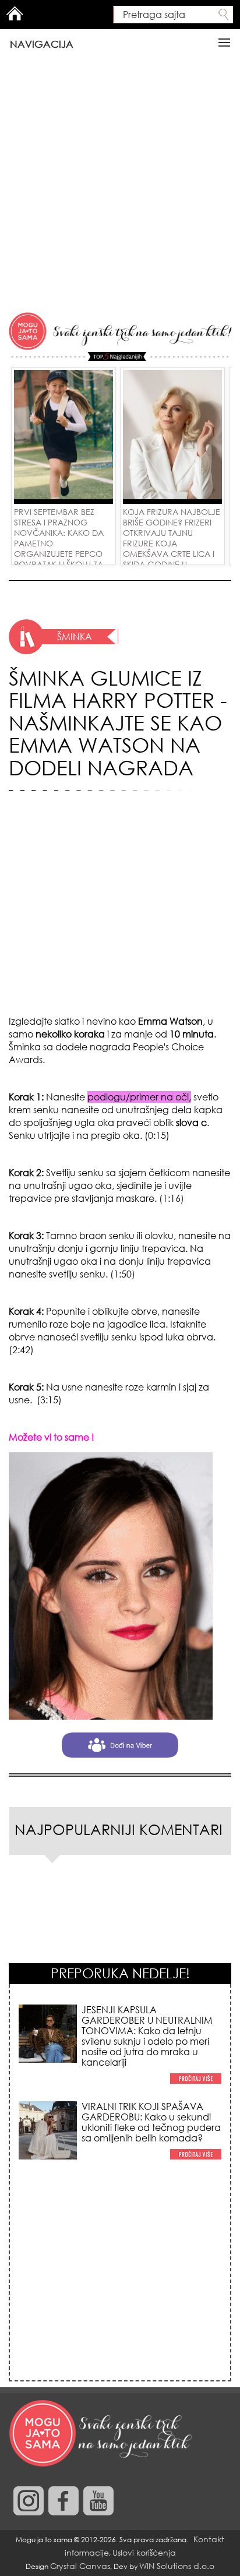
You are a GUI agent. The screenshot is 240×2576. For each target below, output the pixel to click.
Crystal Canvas (80, 2566)
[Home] (102, 2434)
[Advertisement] (120, 185)
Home (15, 13)
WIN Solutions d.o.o (177, 2566)
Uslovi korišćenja (144, 2552)
